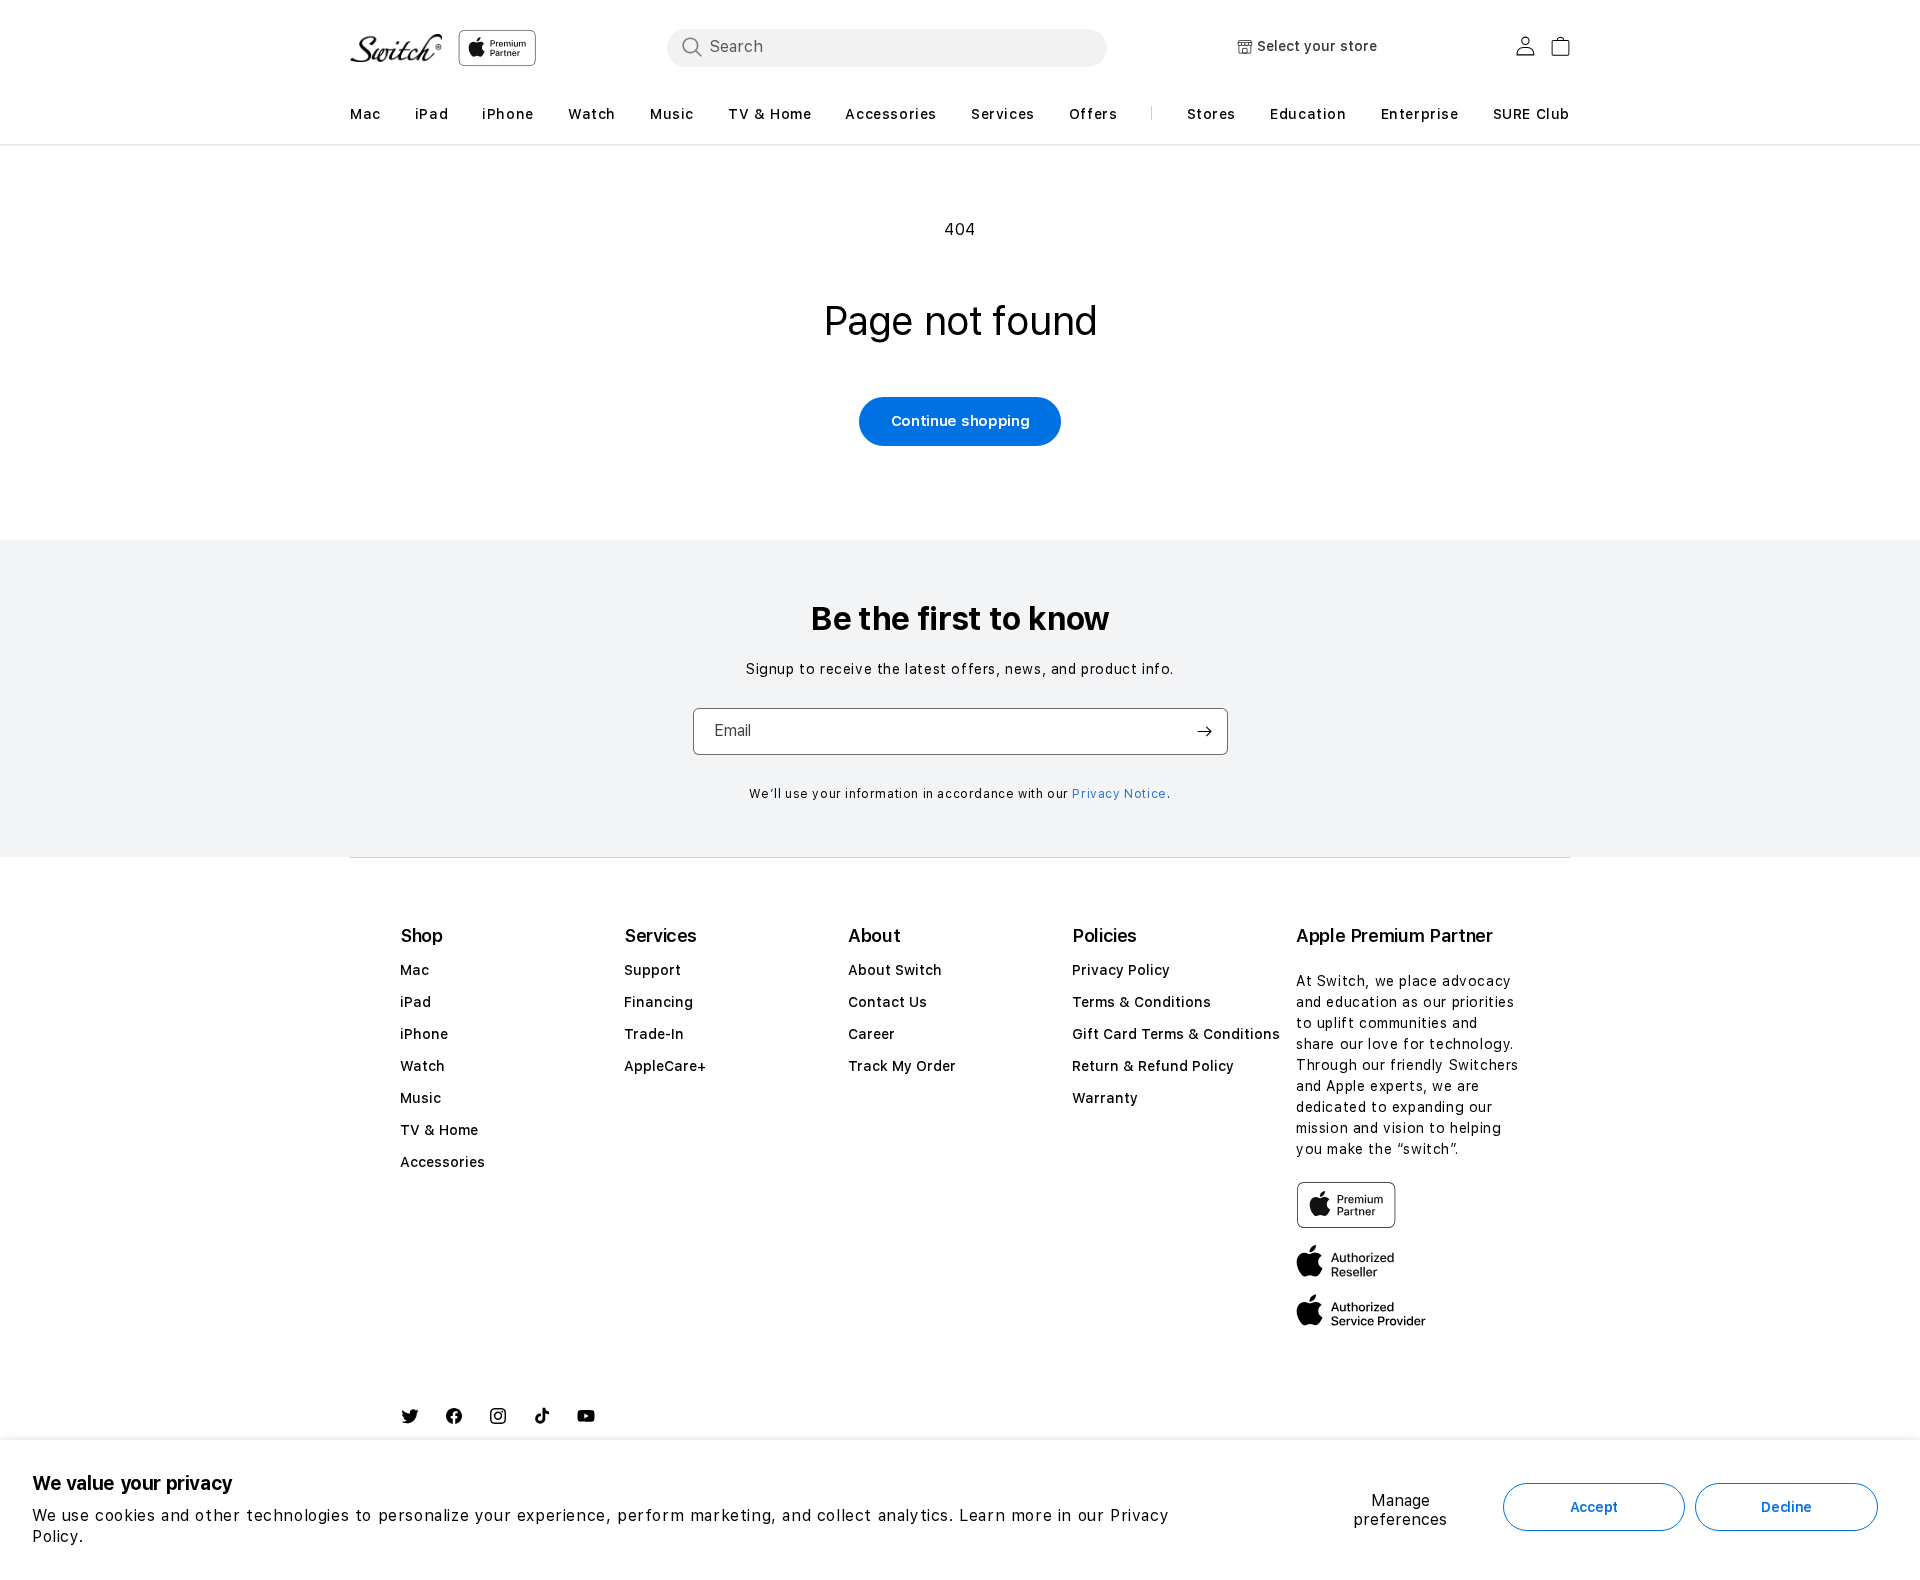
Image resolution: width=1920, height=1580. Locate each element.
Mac (414, 970)
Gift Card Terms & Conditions (1176, 1034)
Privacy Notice (1119, 794)
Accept (1594, 1507)
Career (871, 1034)
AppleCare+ (665, 1066)
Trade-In (654, 1034)
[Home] (396, 48)
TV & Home (439, 1130)
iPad (415, 1002)
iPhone (424, 1034)
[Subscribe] (1205, 731)
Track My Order (902, 1066)
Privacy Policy (1121, 970)
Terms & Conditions (1141, 1002)
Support (652, 970)
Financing (658, 1002)
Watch (422, 1066)
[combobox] (887, 47)
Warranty (1105, 1098)
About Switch (895, 970)
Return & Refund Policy (1153, 1066)
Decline (1786, 1507)
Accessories (442, 1162)
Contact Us (887, 1002)
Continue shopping (960, 421)
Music (420, 1098)
